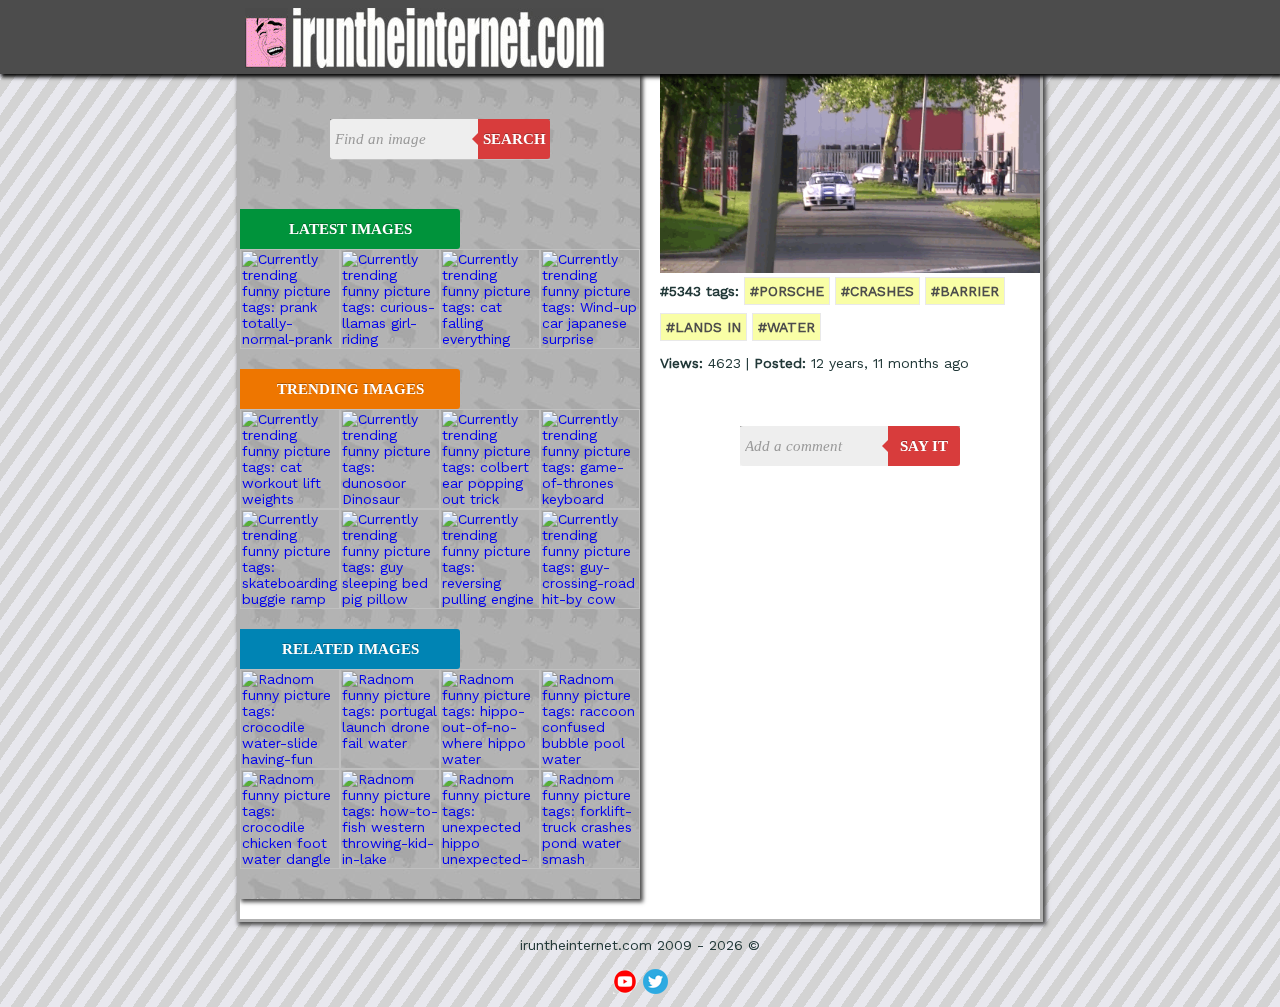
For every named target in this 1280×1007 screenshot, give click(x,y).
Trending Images (350, 389)
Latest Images (350, 229)
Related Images (350, 649)
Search (514, 139)
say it (924, 446)
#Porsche (787, 291)
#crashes (877, 291)
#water (786, 327)
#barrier (965, 291)
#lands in (703, 327)
